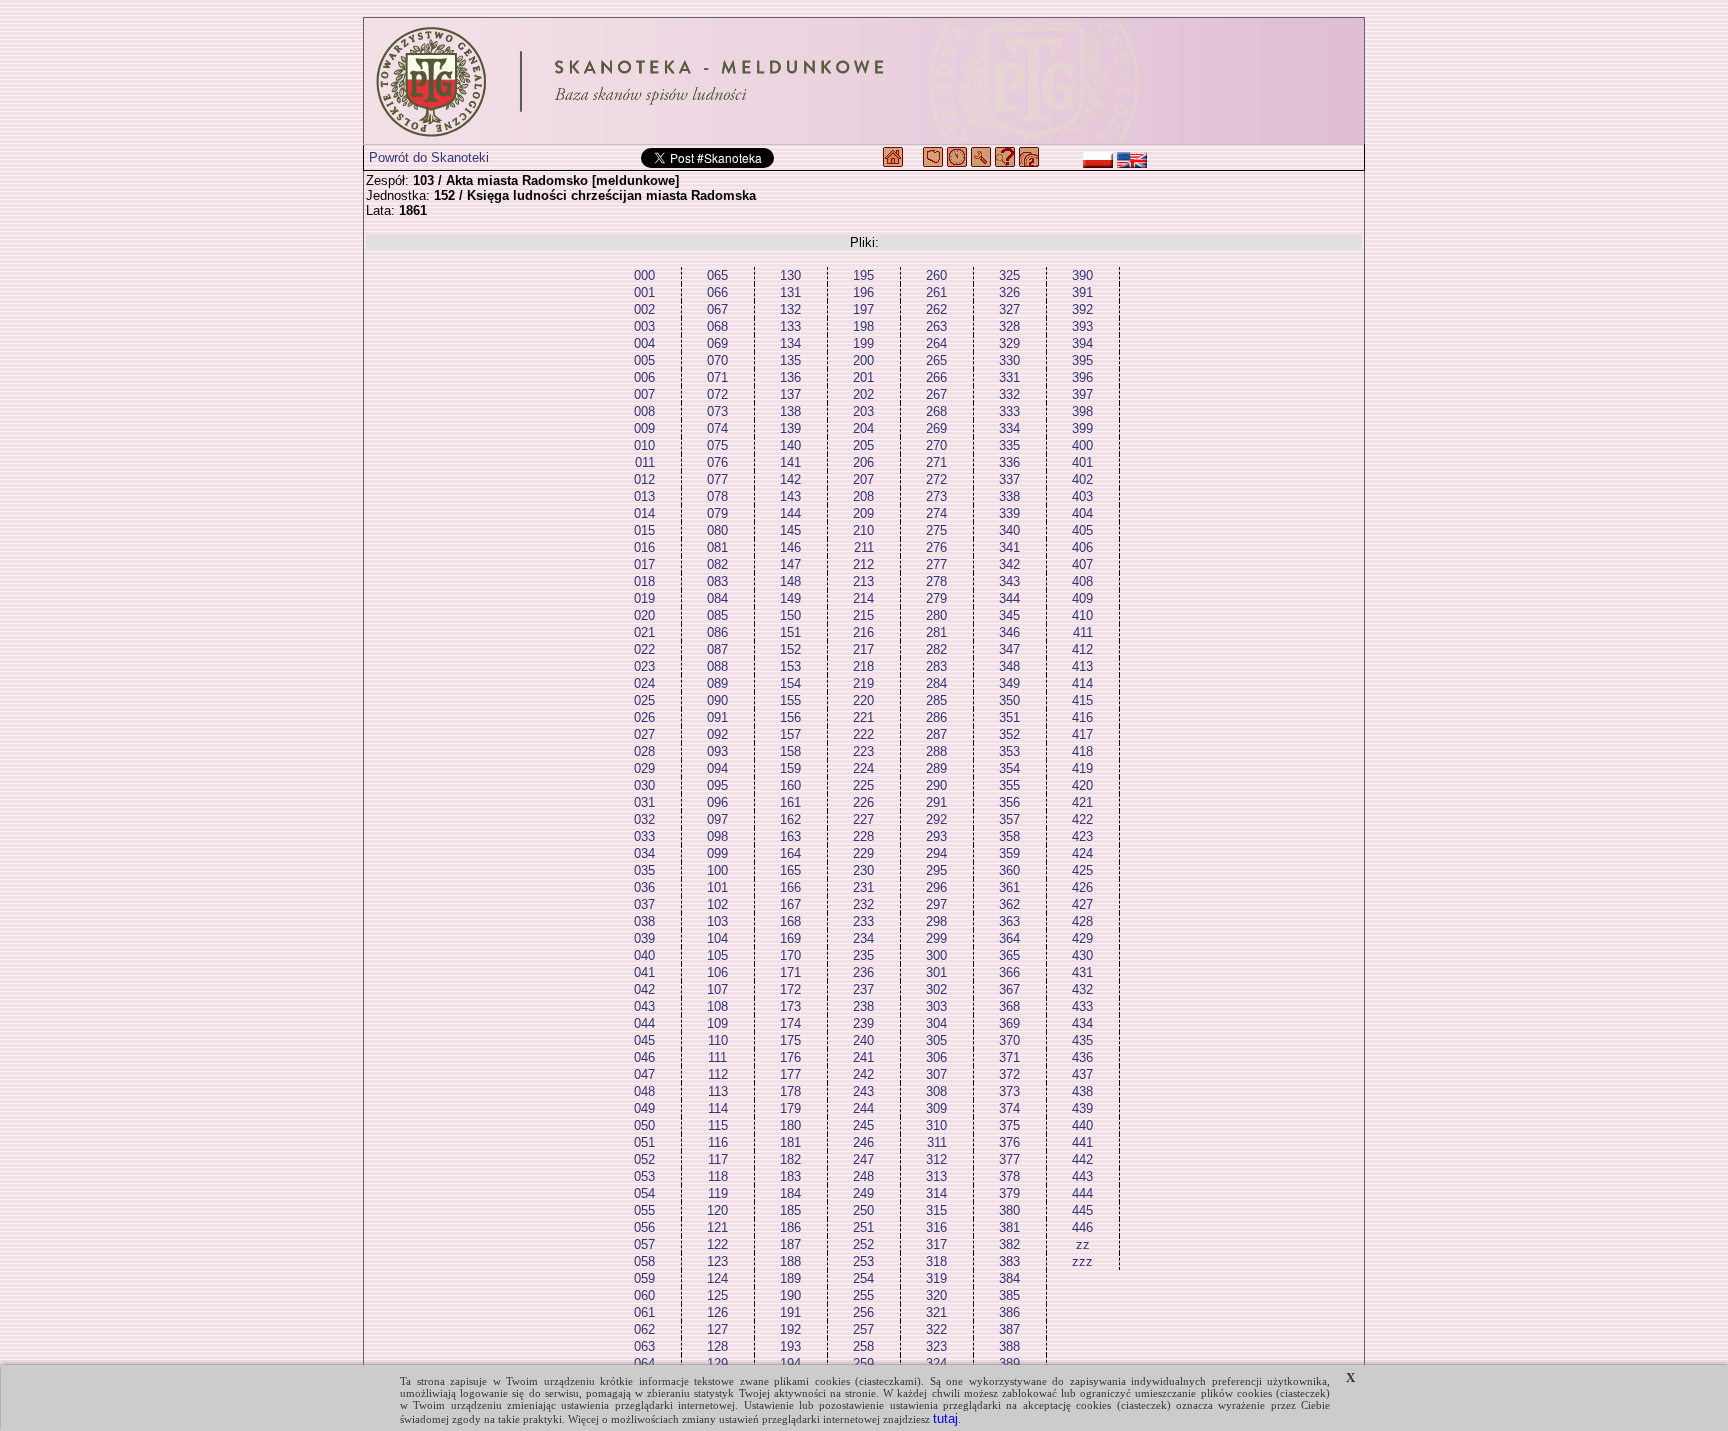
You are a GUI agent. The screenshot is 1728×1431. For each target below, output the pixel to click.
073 (717, 411)
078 (717, 496)
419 (1082, 768)
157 (790, 734)
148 (790, 581)
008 (644, 411)
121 (717, 1227)
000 (644, 275)
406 (1082, 547)
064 (644, 1363)
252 (863, 1244)
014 (644, 513)
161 (790, 802)
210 (863, 530)
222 (863, 734)
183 (790, 1176)
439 (1082, 1108)
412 (1082, 649)
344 (1009, 598)
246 (863, 1142)
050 (644, 1125)
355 (1009, 785)
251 (863, 1227)
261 (936, 292)
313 (936, 1176)
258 (863, 1346)
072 (717, 394)
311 (937, 1142)
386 (1009, 1312)
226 (863, 802)
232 (863, 904)
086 (717, 632)
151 (790, 632)
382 (1009, 1244)
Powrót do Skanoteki (429, 157)
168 (790, 921)
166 (790, 887)
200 (863, 360)
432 (1082, 989)
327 (1009, 309)
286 (936, 717)
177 (790, 1074)
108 (717, 1006)
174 (790, 1023)
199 (863, 343)
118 (718, 1176)
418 (1082, 751)
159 (790, 768)
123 (717, 1261)
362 (1009, 904)
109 (717, 1023)
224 (863, 768)
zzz (1082, 1261)
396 (1082, 377)
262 (936, 309)
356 (1009, 802)
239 (863, 1023)
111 (717, 1057)
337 (1009, 479)
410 (1082, 615)
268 (936, 411)
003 (644, 326)
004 (644, 343)
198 (863, 326)
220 (863, 700)
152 (790, 649)
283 (936, 666)
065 (717, 275)
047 (644, 1074)
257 (863, 1329)
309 (936, 1108)
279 (936, 598)
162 (790, 819)
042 (644, 989)
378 (1009, 1176)
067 (717, 309)
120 (717, 1210)
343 (1009, 581)
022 (644, 649)
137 (790, 394)
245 (863, 1125)
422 (1082, 819)
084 (717, 598)
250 (863, 1210)
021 (644, 632)
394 (1082, 343)
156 (790, 717)
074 (717, 428)
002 (644, 309)
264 (936, 343)
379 (1009, 1193)
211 (864, 547)
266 (936, 377)
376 (1009, 1142)
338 (1009, 496)
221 (863, 717)
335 (1009, 445)
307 (936, 1074)
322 (936, 1329)
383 (1009, 1261)
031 (644, 802)
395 (1082, 360)
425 (1082, 870)
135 (790, 360)
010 (644, 445)
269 (936, 428)
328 (1009, 326)
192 (790, 1329)
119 (718, 1193)
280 (936, 615)
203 (863, 411)
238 (863, 1006)
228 (863, 836)
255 (863, 1295)
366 (1009, 972)
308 (936, 1091)
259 (863, 1363)
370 (1009, 1040)
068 (717, 326)
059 (644, 1278)
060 (644, 1295)
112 (718, 1074)
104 (717, 938)
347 (1009, 649)
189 (790, 1278)
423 (1082, 836)
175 (790, 1040)
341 (1009, 547)
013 (644, 496)
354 (1009, 768)
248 (863, 1176)
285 (936, 700)
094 (717, 768)
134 (790, 343)
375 (1009, 1125)
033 (644, 836)
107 (717, 989)
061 (644, 1312)
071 (717, 377)
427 (1082, 904)
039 (644, 938)
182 (790, 1159)
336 (1009, 462)
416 (1082, 717)
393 (1082, 326)
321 (936, 1312)
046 (644, 1057)
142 (790, 479)
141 (790, 462)
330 (1009, 360)
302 (936, 989)
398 (1082, 411)
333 (1009, 411)
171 (790, 972)
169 (790, 938)
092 (717, 734)
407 (1082, 564)
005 (644, 360)
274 (936, 513)
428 (1082, 921)
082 (717, 564)
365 (1009, 955)
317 (936, 1244)
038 (644, 921)
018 (644, 581)
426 (1082, 887)
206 (863, 462)
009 (644, 428)
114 (718, 1108)
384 (1009, 1278)
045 (644, 1040)
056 (644, 1227)
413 (1082, 666)
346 (1009, 632)
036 (644, 887)
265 (936, 360)
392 (1082, 309)
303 (936, 1006)
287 (936, 734)
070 (717, 360)
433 (1082, 1006)
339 (1009, 513)
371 (1009, 1057)
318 (936, 1261)
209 (863, 513)
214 (863, 598)
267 (936, 394)
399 (1082, 428)
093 (717, 751)
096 (717, 802)
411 (1083, 632)
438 (1082, 1091)
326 (1009, 292)
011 (645, 462)
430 (1082, 955)
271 (936, 462)
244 (863, 1108)
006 (644, 377)
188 (790, 1261)
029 (644, 768)
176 (790, 1057)
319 (936, 1278)
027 (644, 734)
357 (1009, 819)
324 (936, 1363)
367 (1009, 989)
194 (790, 1363)
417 (1082, 734)
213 (863, 581)
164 (790, 853)
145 (790, 530)
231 (863, 887)
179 (790, 1108)
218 (863, 666)
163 (790, 836)
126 (717, 1312)
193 (790, 1346)
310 (936, 1125)
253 (863, 1261)
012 (644, 479)
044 (644, 1023)
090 (717, 700)
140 (790, 445)
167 (790, 904)
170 (790, 955)
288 (936, 751)
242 (863, 1074)
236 (863, 972)
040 (644, 955)
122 (717, 1244)
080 (717, 530)
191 (790, 1312)
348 (1009, 666)
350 (1009, 700)
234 (863, 938)
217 (863, 649)
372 (1009, 1074)
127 (717, 1329)
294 (936, 853)
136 (790, 377)
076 (717, 462)
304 (936, 1023)
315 (936, 1210)
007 (644, 394)
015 (644, 530)
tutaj (945, 1418)
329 (1009, 343)
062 (644, 1329)
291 (936, 802)
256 (863, 1312)
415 (1082, 700)
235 (863, 955)
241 (863, 1057)
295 (936, 870)
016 (644, 547)
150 (790, 615)
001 (644, 292)
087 (717, 649)
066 (717, 292)
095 (717, 785)
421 (1082, 802)
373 (1009, 1091)
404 (1082, 513)
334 (1009, 428)
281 (936, 632)
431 (1082, 972)
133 (790, 326)
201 (863, 377)
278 (936, 581)
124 (717, 1278)
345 (1009, 615)
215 (863, 615)
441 (1082, 1142)
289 (936, 768)
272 (936, 479)
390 (1082, 275)
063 (644, 1346)
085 (717, 615)
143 (790, 496)
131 (790, 292)
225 (863, 785)
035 (644, 870)
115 (718, 1125)
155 (790, 700)
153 (790, 666)
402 (1082, 479)
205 (863, 445)
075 (717, 445)
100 (717, 870)
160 (790, 785)
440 (1082, 1125)
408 (1082, 581)
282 (936, 649)
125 (717, 1295)
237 (863, 989)
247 (863, 1159)
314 (936, 1193)
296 (936, 887)
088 (717, 666)
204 (863, 428)
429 (1082, 938)
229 (863, 853)
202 (863, 394)
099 (717, 853)
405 (1082, 530)
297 (936, 904)
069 (717, 343)
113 (718, 1091)
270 (936, 445)
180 (790, 1125)
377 (1009, 1159)
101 (717, 887)
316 (936, 1227)
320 (936, 1295)
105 (717, 955)
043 (644, 1006)
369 (1009, 1023)
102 (717, 904)
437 (1082, 1074)
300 (936, 955)
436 (1082, 1057)
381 (1009, 1227)
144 (790, 513)
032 (644, 819)
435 (1082, 1040)
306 (936, 1057)
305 (936, 1040)
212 (863, 564)
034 (644, 853)
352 (1009, 734)
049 (644, 1108)
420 (1082, 785)
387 (1009, 1329)
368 (1009, 1006)
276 (936, 547)
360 (1009, 870)
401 (1082, 462)
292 (936, 819)
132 (790, 309)
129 (717, 1363)
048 (644, 1091)
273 (936, 496)
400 (1082, 445)
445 (1082, 1210)
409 (1082, 598)
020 (644, 615)
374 (1009, 1108)
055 (644, 1210)
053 (644, 1176)
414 (1082, 683)
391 (1082, 292)
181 (790, 1142)
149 (790, 598)
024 (644, 683)
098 (717, 836)
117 (718, 1159)
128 (717, 1346)
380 (1009, 1210)
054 (644, 1193)
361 (1009, 887)
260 (936, 275)
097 (717, 819)
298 (936, 921)
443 (1082, 1176)
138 (790, 411)
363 (1009, 921)
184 (790, 1193)
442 (1082, 1159)
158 (790, 751)
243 (863, 1091)
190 (790, 1295)
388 (1009, 1346)
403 (1082, 496)
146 (790, 547)
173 (790, 1006)
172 (790, 989)
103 (717, 921)
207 (863, 479)
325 (1009, 275)
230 (863, 870)
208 (863, 496)
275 (936, 530)
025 (644, 700)
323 (936, 1346)
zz (1083, 1244)
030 (644, 785)
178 (790, 1091)
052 (644, 1159)
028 (644, 751)
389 (1009, 1363)
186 (790, 1227)
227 (863, 819)
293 (936, 836)
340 (1009, 530)
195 (863, 275)
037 (644, 904)
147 (790, 564)
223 (863, 751)
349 (1009, 683)
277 (936, 564)
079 (717, 513)
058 (644, 1261)
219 (863, 683)
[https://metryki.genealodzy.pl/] (864, 81)
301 (936, 972)
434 (1082, 1023)
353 (1009, 751)
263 (936, 326)
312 (936, 1159)
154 (790, 683)
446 (1082, 1227)
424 (1082, 853)
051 (644, 1142)
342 (1009, 564)
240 (863, 1040)
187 (790, 1244)
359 (1009, 853)
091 (717, 717)
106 (717, 972)
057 (644, 1244)
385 (1009, 1295)
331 (1009, 377)
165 (790, 870)
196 (863, 292)
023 (644, 666)
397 (1082, 394)
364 (1009, 938)
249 (863, 1193)
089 (717, 683)
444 (1082, 1193)
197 (863, 309)
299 (936, 938)
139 (790, 428)
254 (863, 1278)
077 (717, 479)
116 (718, 1142)
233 (863, 921)
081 (717, 547)
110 (718, 1040)
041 (644, 972)
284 (936, 683)
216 (863, 632)
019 (644, 598)
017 (644, 564)
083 (717, 581)
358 (1009, 836)
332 (1009, 394)
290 (936, 785)
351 (1009, 717)
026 (644, 717)
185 (790, 1210)
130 (790, 275)
